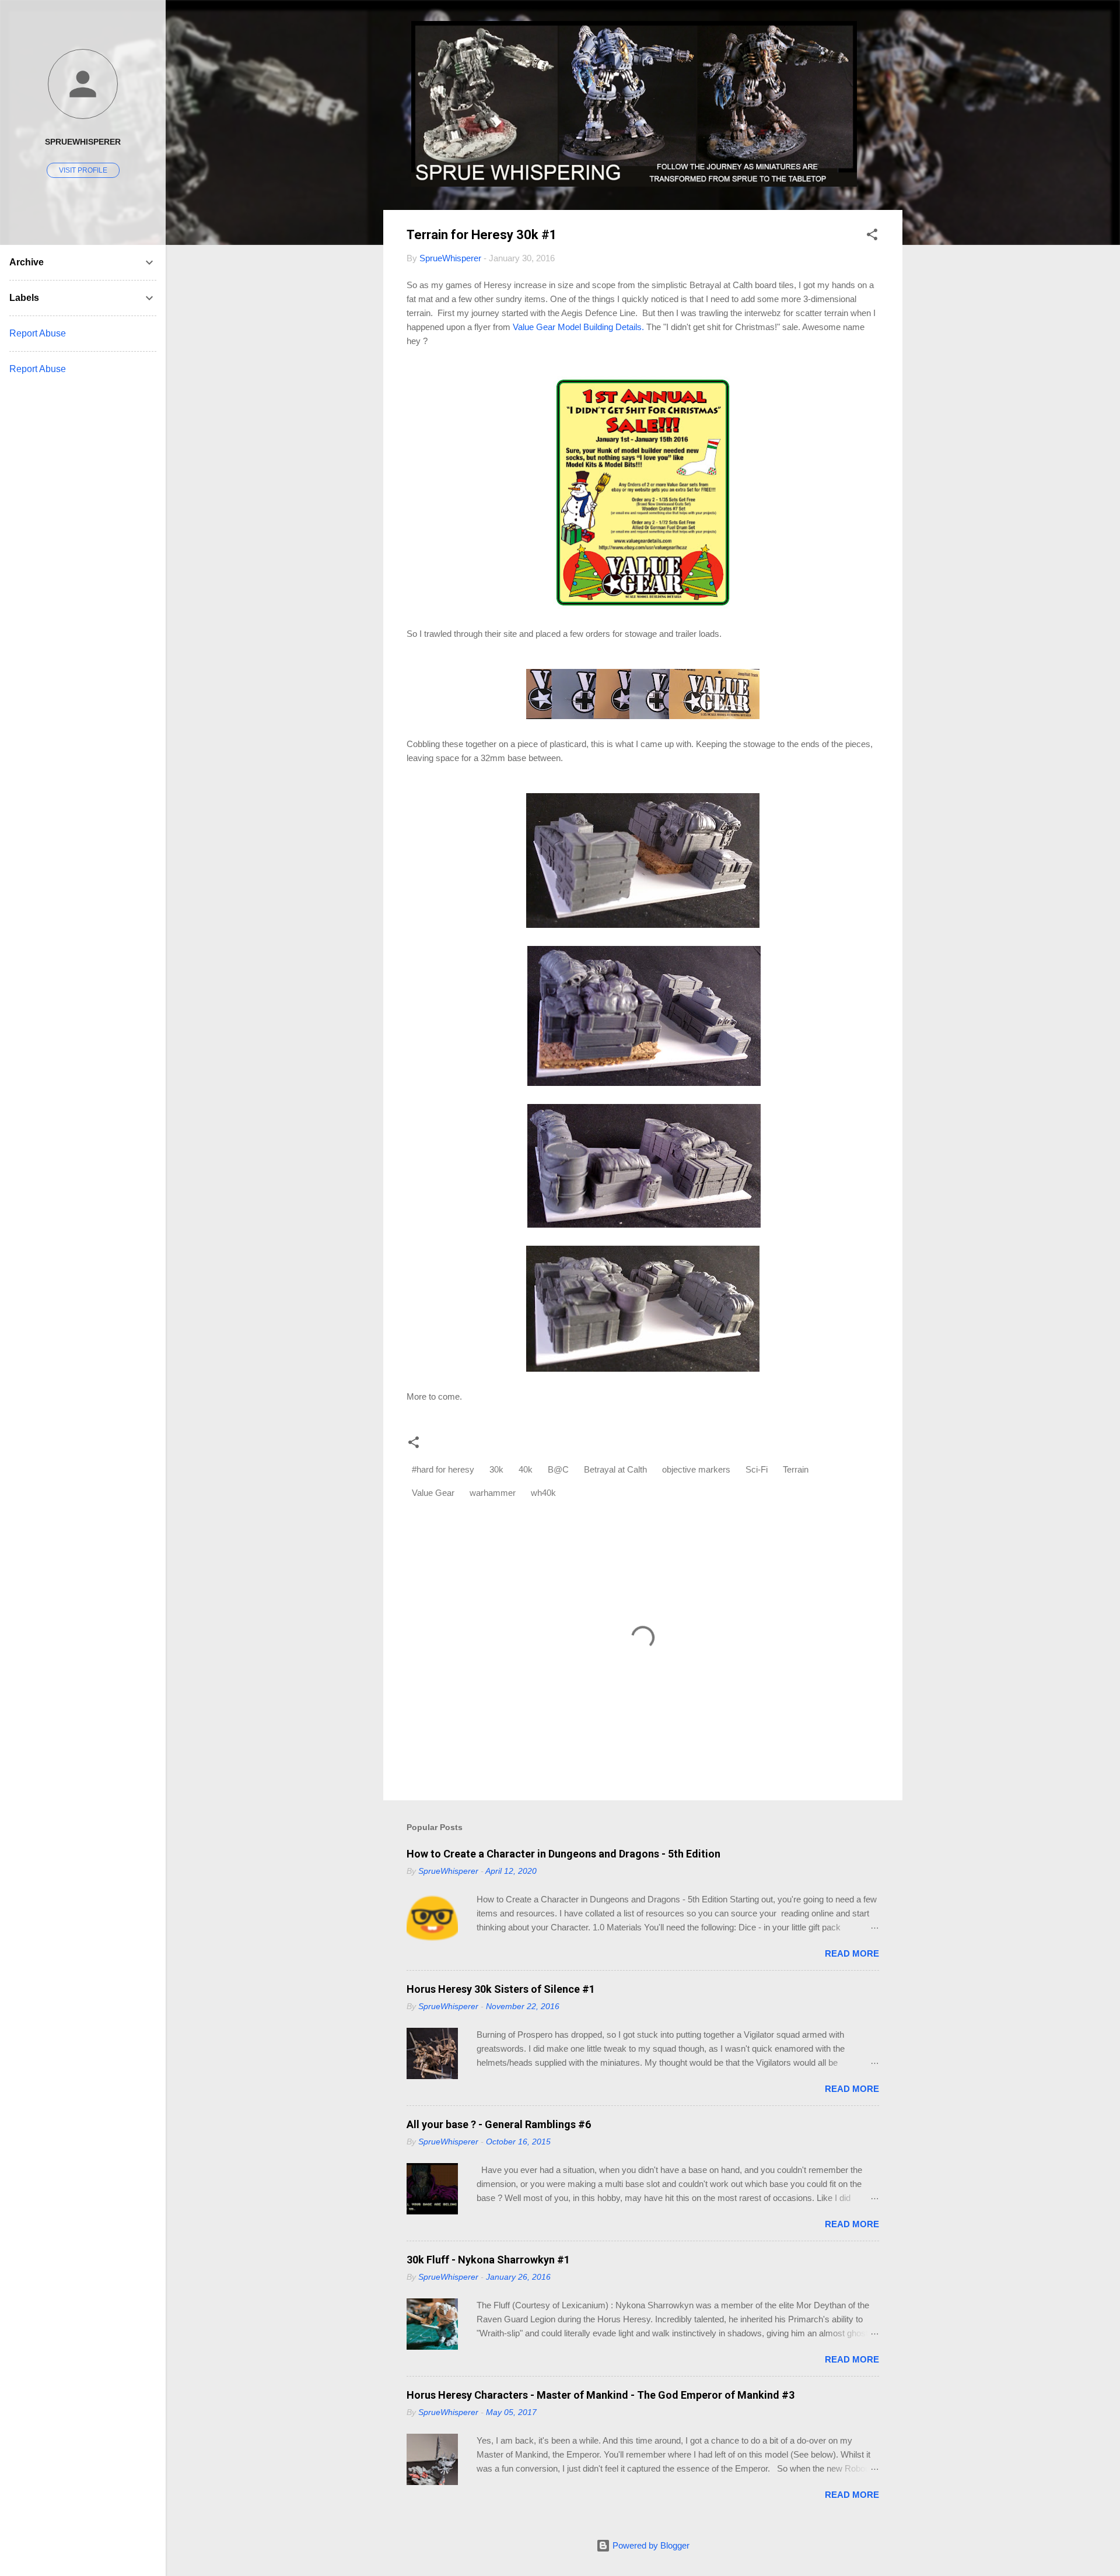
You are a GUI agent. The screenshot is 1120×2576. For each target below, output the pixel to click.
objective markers (696, 1469)
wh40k (543, 1493)
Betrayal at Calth (615, 1469)
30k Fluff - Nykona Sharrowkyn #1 (488, 2260)
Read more (852, 1953)
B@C (558, 1469)
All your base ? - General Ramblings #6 (499, 2124)
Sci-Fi (757, 1469)
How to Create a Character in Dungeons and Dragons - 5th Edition (563, 1854)
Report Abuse (38, 333)
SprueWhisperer (83, 142)
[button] (872, 236)
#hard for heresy (443, 1469)
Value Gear (433, 1493)
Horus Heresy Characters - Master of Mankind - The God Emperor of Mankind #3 (601, 2395)
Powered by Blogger (650, 2545)
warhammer (493, 1493)
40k (526, 1469)
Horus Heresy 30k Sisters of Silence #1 (501, 1989)
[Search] (895, 32)
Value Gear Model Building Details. (578, 327)
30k (496, 1469)
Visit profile (83, 170)
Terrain (796, 1469)
